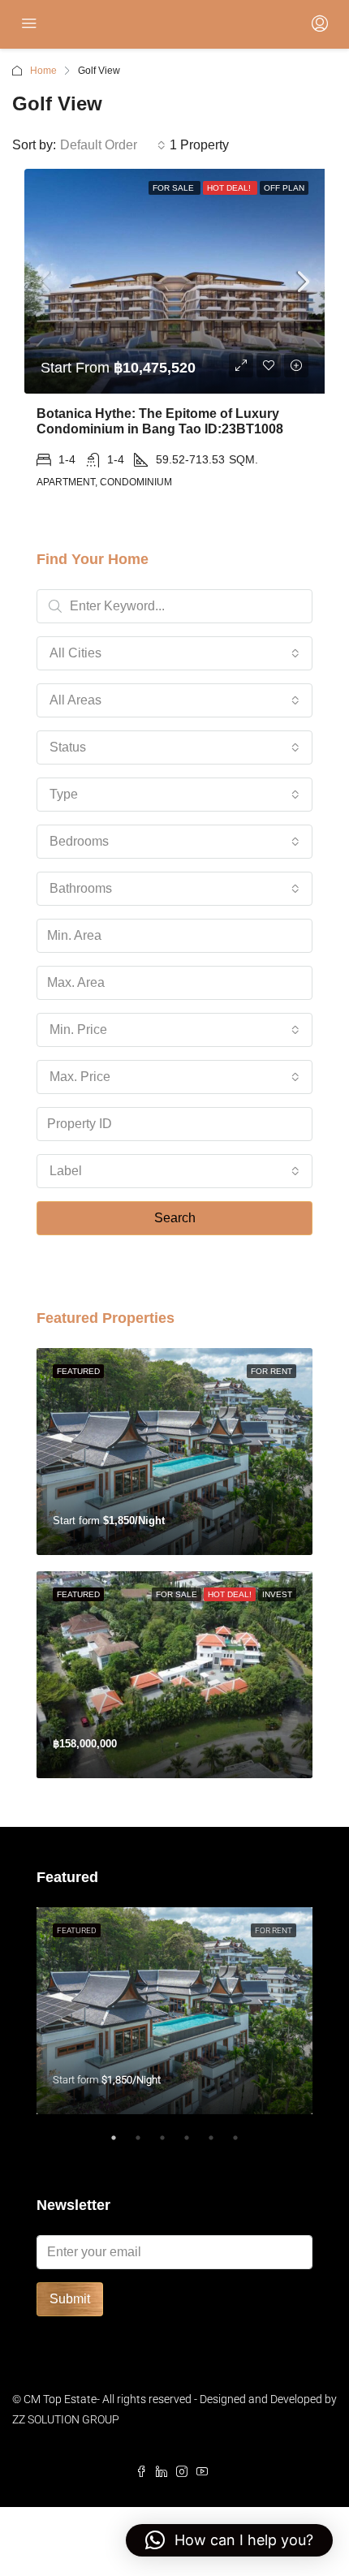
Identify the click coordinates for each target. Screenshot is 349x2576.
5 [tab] (219, 2144)
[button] (229, 2540)
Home (43, 71)
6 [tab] (243, 2144)
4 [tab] (195, 2144)
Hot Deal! (230, 188)
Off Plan (284, 188)
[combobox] (113, 145)
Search (175, 1218)
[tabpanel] (174, 2011)
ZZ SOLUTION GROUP (66, 2419)
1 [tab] (122, 2144)
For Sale (174, 188)
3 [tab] (170, 2144)
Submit (70, 2299)
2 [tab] (146, 2144)
